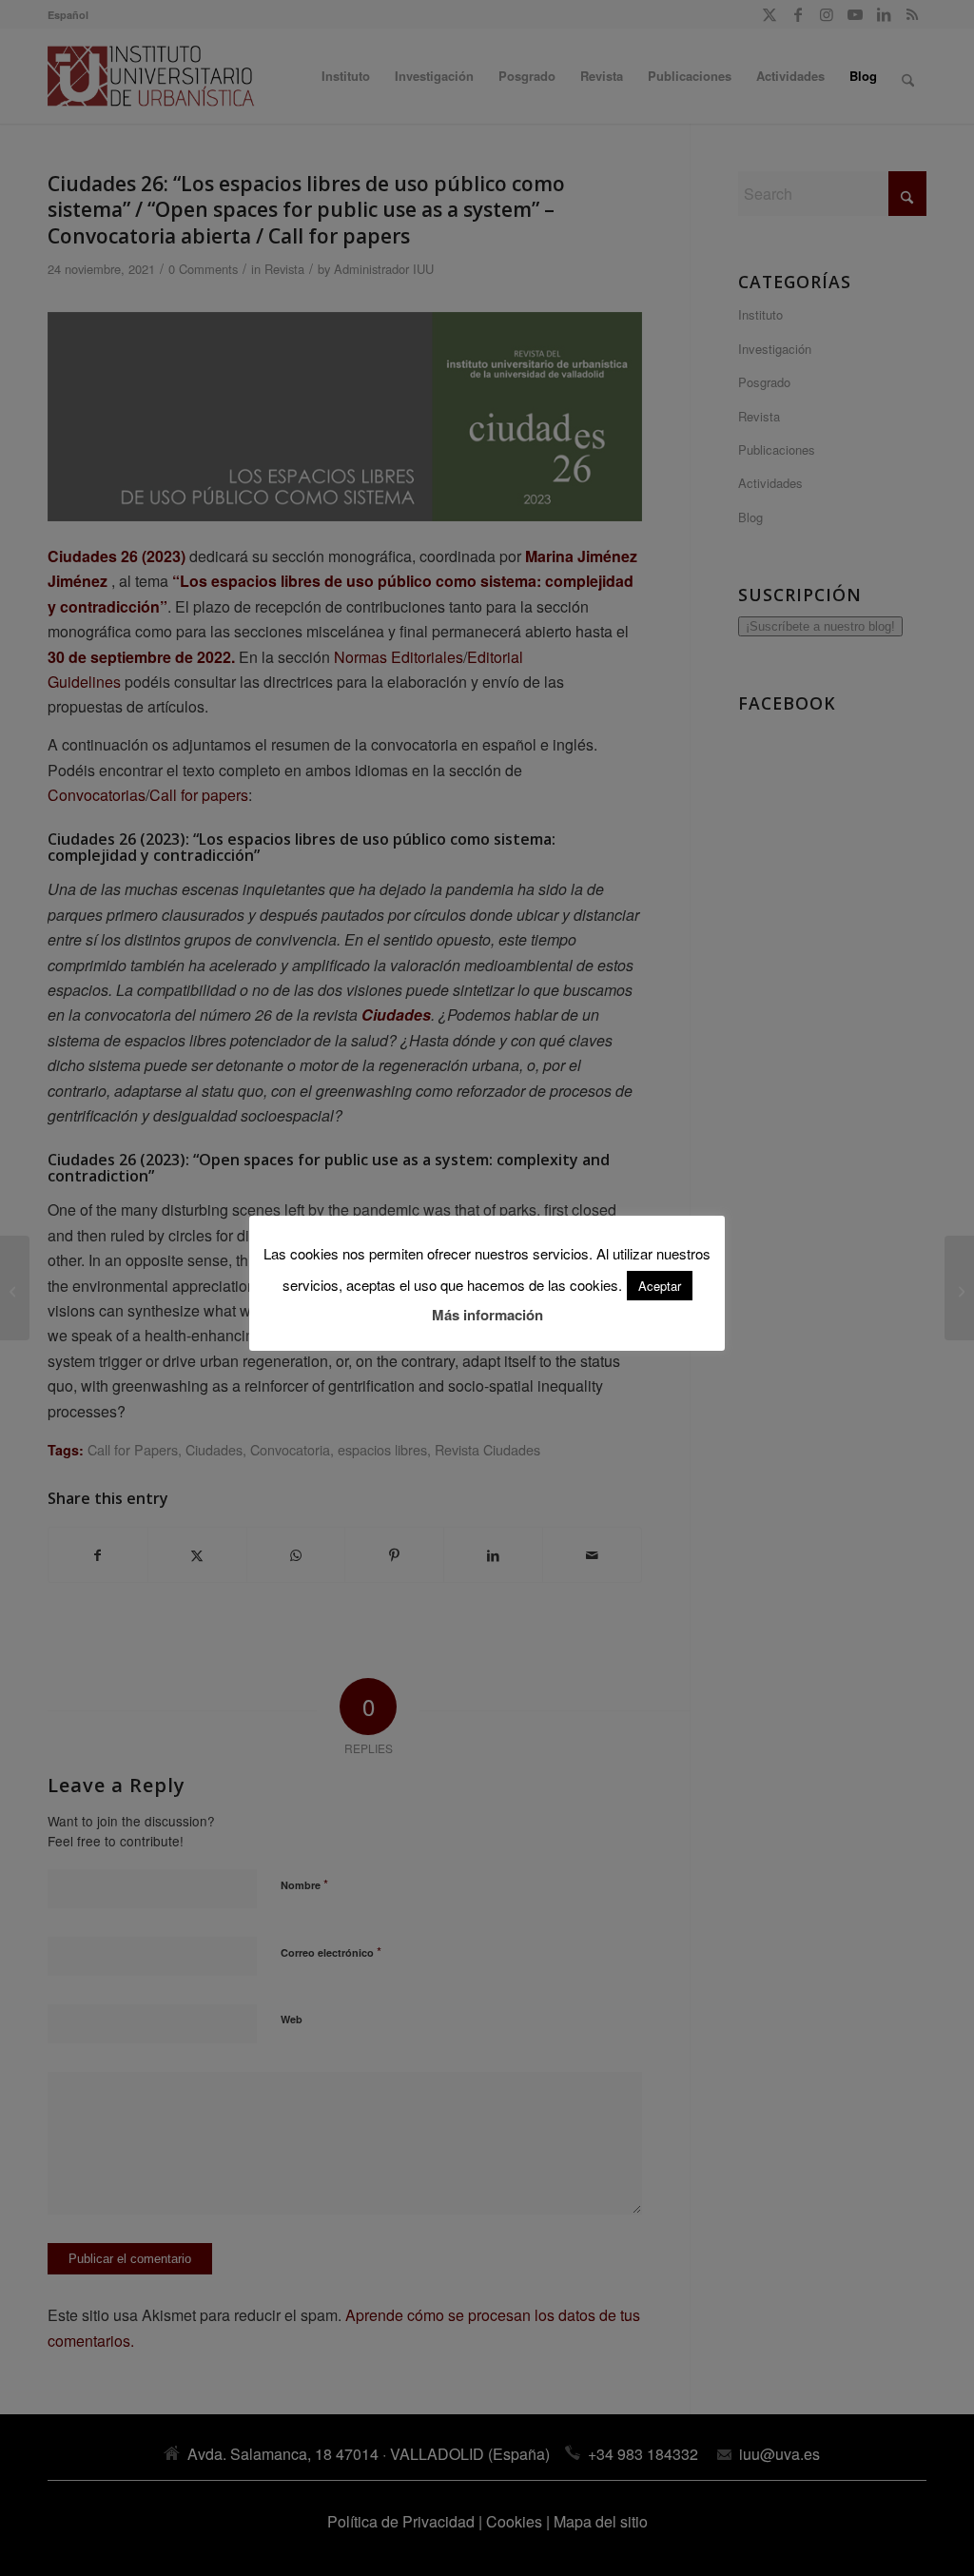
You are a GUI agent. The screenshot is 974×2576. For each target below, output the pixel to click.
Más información (487, 1315)
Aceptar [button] (660, 1286)
